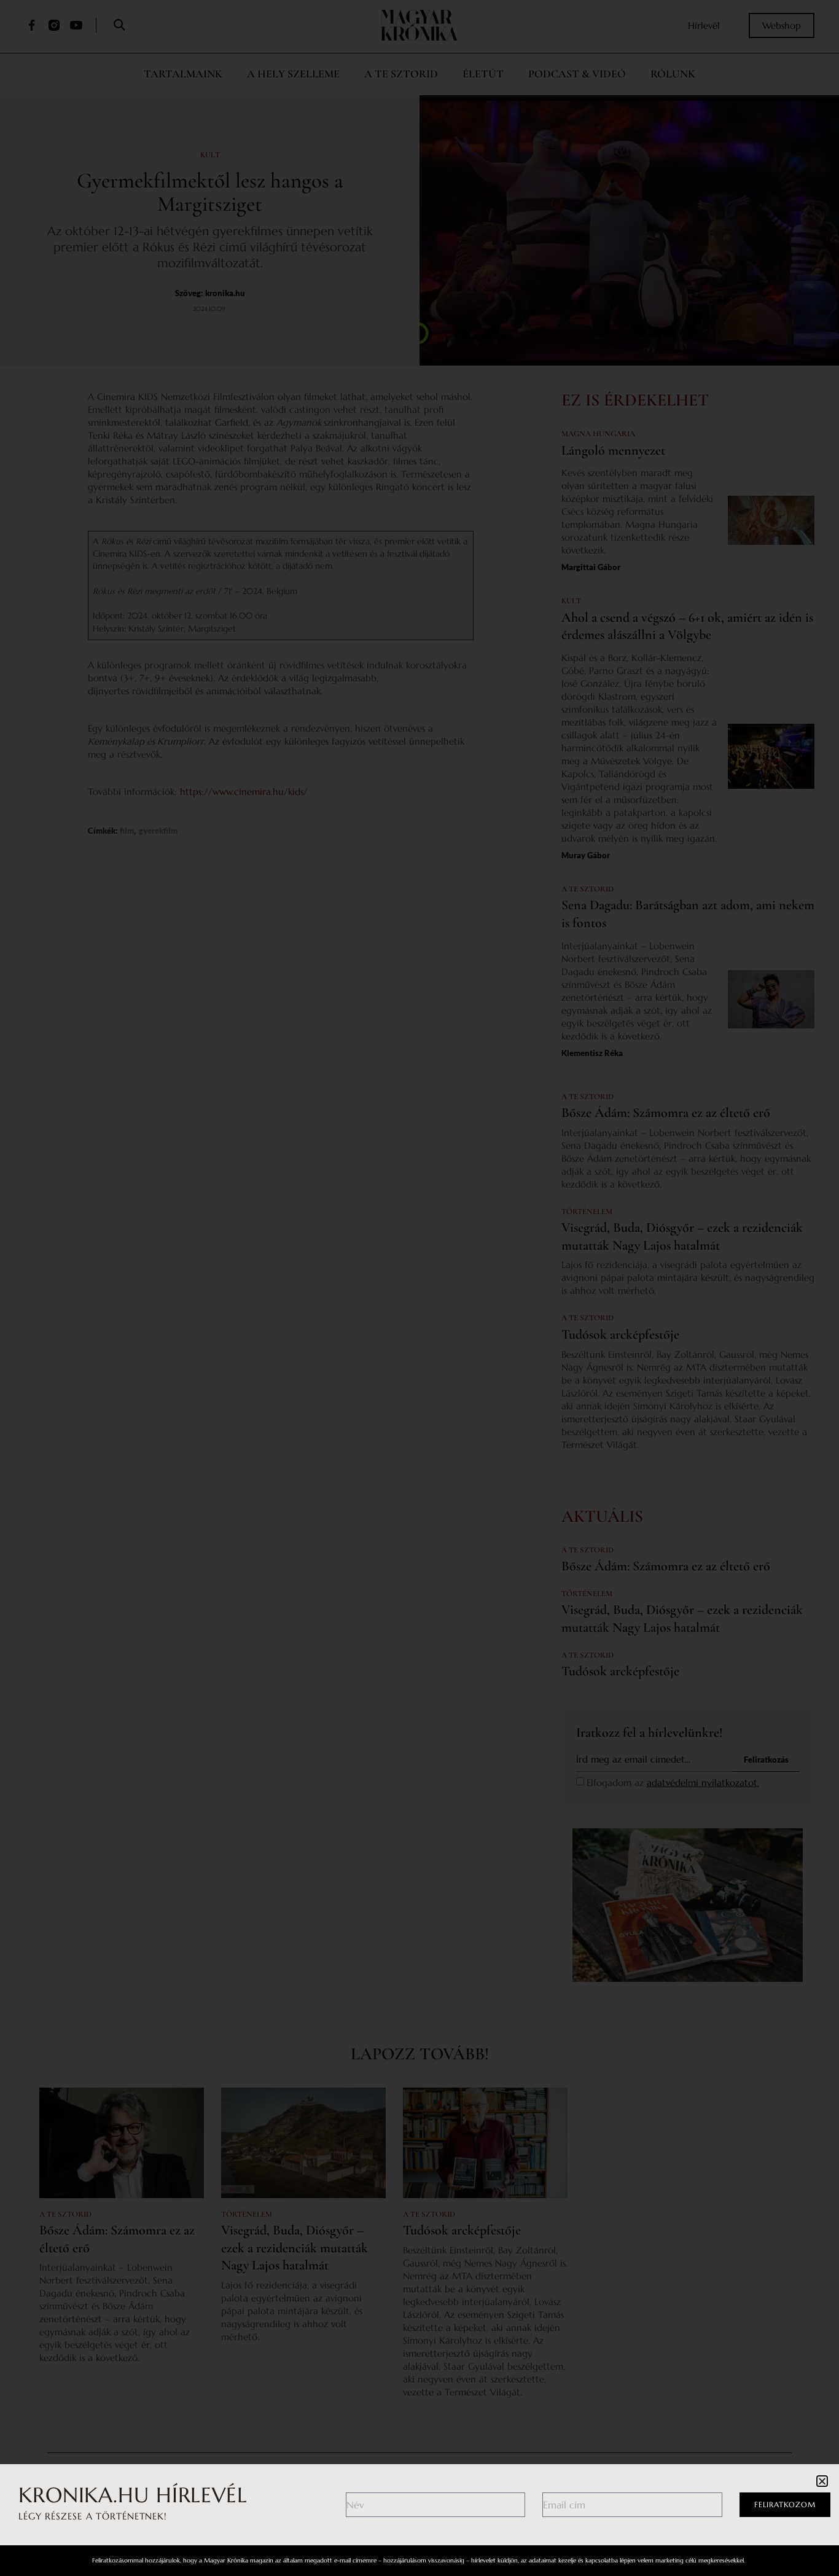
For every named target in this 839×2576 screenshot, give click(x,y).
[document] (419, 1288)
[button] (822, 2481)
